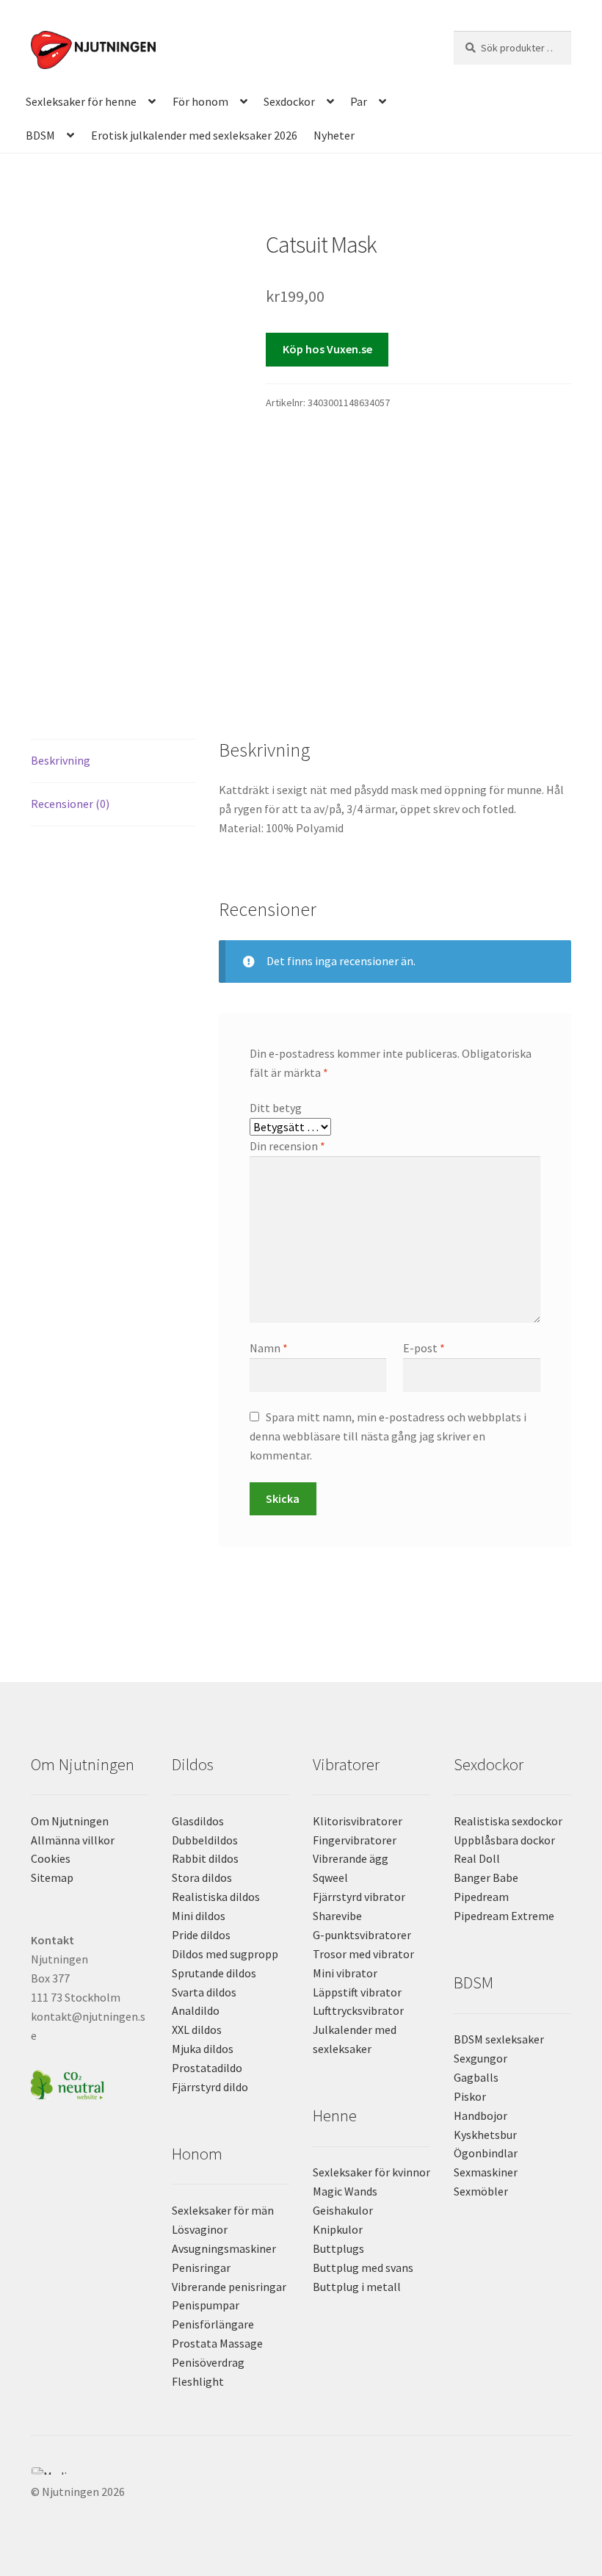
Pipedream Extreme (504, 1916)
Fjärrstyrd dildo (210, 2087)
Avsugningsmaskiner (224, 2248)
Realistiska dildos (216, 1897)
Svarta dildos (204, 1992)
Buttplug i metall (357, 2287)
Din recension (287, 1146)
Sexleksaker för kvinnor (371, 2172)
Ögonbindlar (486, 2153)
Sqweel (330, 1877)
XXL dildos (197, 2030)
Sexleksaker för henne (81, 101)
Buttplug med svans (363, 2267)
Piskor (470, 2096)
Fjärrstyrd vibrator (359, 1897)
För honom (200, 101)
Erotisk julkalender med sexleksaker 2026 (194, 135)
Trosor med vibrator (363, 1954)
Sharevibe (337, 1916)
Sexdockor (289, 101)
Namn (269, 1348)
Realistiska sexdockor (508, 1821)
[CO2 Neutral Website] (90, 2083)
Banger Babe (486, 1877)
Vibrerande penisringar (229, 2287)
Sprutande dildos (214, 1973)
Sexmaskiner (486, 2172)
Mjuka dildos (203, 2049)
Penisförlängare (213, 2324)
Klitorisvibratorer (358, 1821)
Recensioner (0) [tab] (70, 804)
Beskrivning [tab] (61, 760)
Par (359, 101)
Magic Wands (345, 2191)
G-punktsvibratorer (362, 1935)
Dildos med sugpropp (225, 1954)
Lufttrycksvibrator (358, 2010)
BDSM (40, 135)
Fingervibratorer (355, 1840)
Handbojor (480, 2115)
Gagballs (476, 2077)
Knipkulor (338, 2229)
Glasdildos (198, 1821)
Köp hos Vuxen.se (327, 349)
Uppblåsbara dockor (504, 1840)
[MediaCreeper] (301, 2471)
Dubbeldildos (205, 1840)
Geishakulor (343, 2210)
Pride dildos (201, 1935)
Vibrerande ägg (351, 1858)
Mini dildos (199, 1916)
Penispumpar (206, 2305)
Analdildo (196, 2010)
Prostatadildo (207, 2068)
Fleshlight (198, 2381)
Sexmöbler (481, 2191)
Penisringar (201, 2267)
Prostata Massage (217, 2343)
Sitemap (52, 1877)
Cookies (51, 1858)
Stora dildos (202, 1877)
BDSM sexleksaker (499, 2039)
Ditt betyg (276, 1108)
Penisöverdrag (208, 2362)
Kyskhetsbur (485, 2135)
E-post (424, 1348)
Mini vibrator (345, 1973)
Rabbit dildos (205, 1858)
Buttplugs (338, 2248)
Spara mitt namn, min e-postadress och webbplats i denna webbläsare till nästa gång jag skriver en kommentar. (388, 1436)
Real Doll (477, 1858)
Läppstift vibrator (357, 1992)
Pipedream (481, 1897)
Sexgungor (480, 2058)
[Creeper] (301, 2479)
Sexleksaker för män (223, 2210)
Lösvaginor (200, 2229)
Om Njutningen (70, 1821)
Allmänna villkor (73, 1840)
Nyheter (334, 135)
